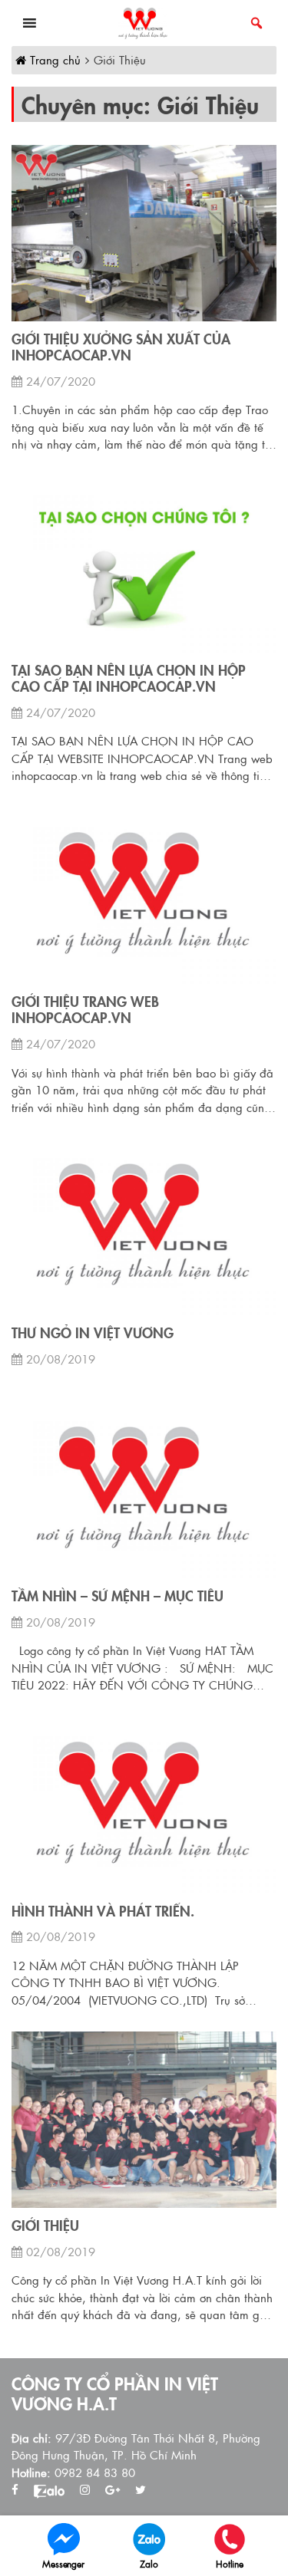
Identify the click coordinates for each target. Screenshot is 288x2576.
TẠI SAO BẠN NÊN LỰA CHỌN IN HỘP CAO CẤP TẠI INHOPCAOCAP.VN (129, 678)
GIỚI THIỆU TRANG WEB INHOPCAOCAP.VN (85, 1010)
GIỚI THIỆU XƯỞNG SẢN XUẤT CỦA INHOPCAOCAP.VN (121, 347)
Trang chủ (53, 59)
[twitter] (141, 2490)
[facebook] (15, 2490)
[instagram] (85, 2490)
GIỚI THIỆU (45, 2226)
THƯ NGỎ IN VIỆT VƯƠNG (93, 1333)
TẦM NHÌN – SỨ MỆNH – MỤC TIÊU (118, 1596)
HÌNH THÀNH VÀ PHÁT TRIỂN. (103, 1911)
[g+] (113, 2490)
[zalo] (49, 2490)
